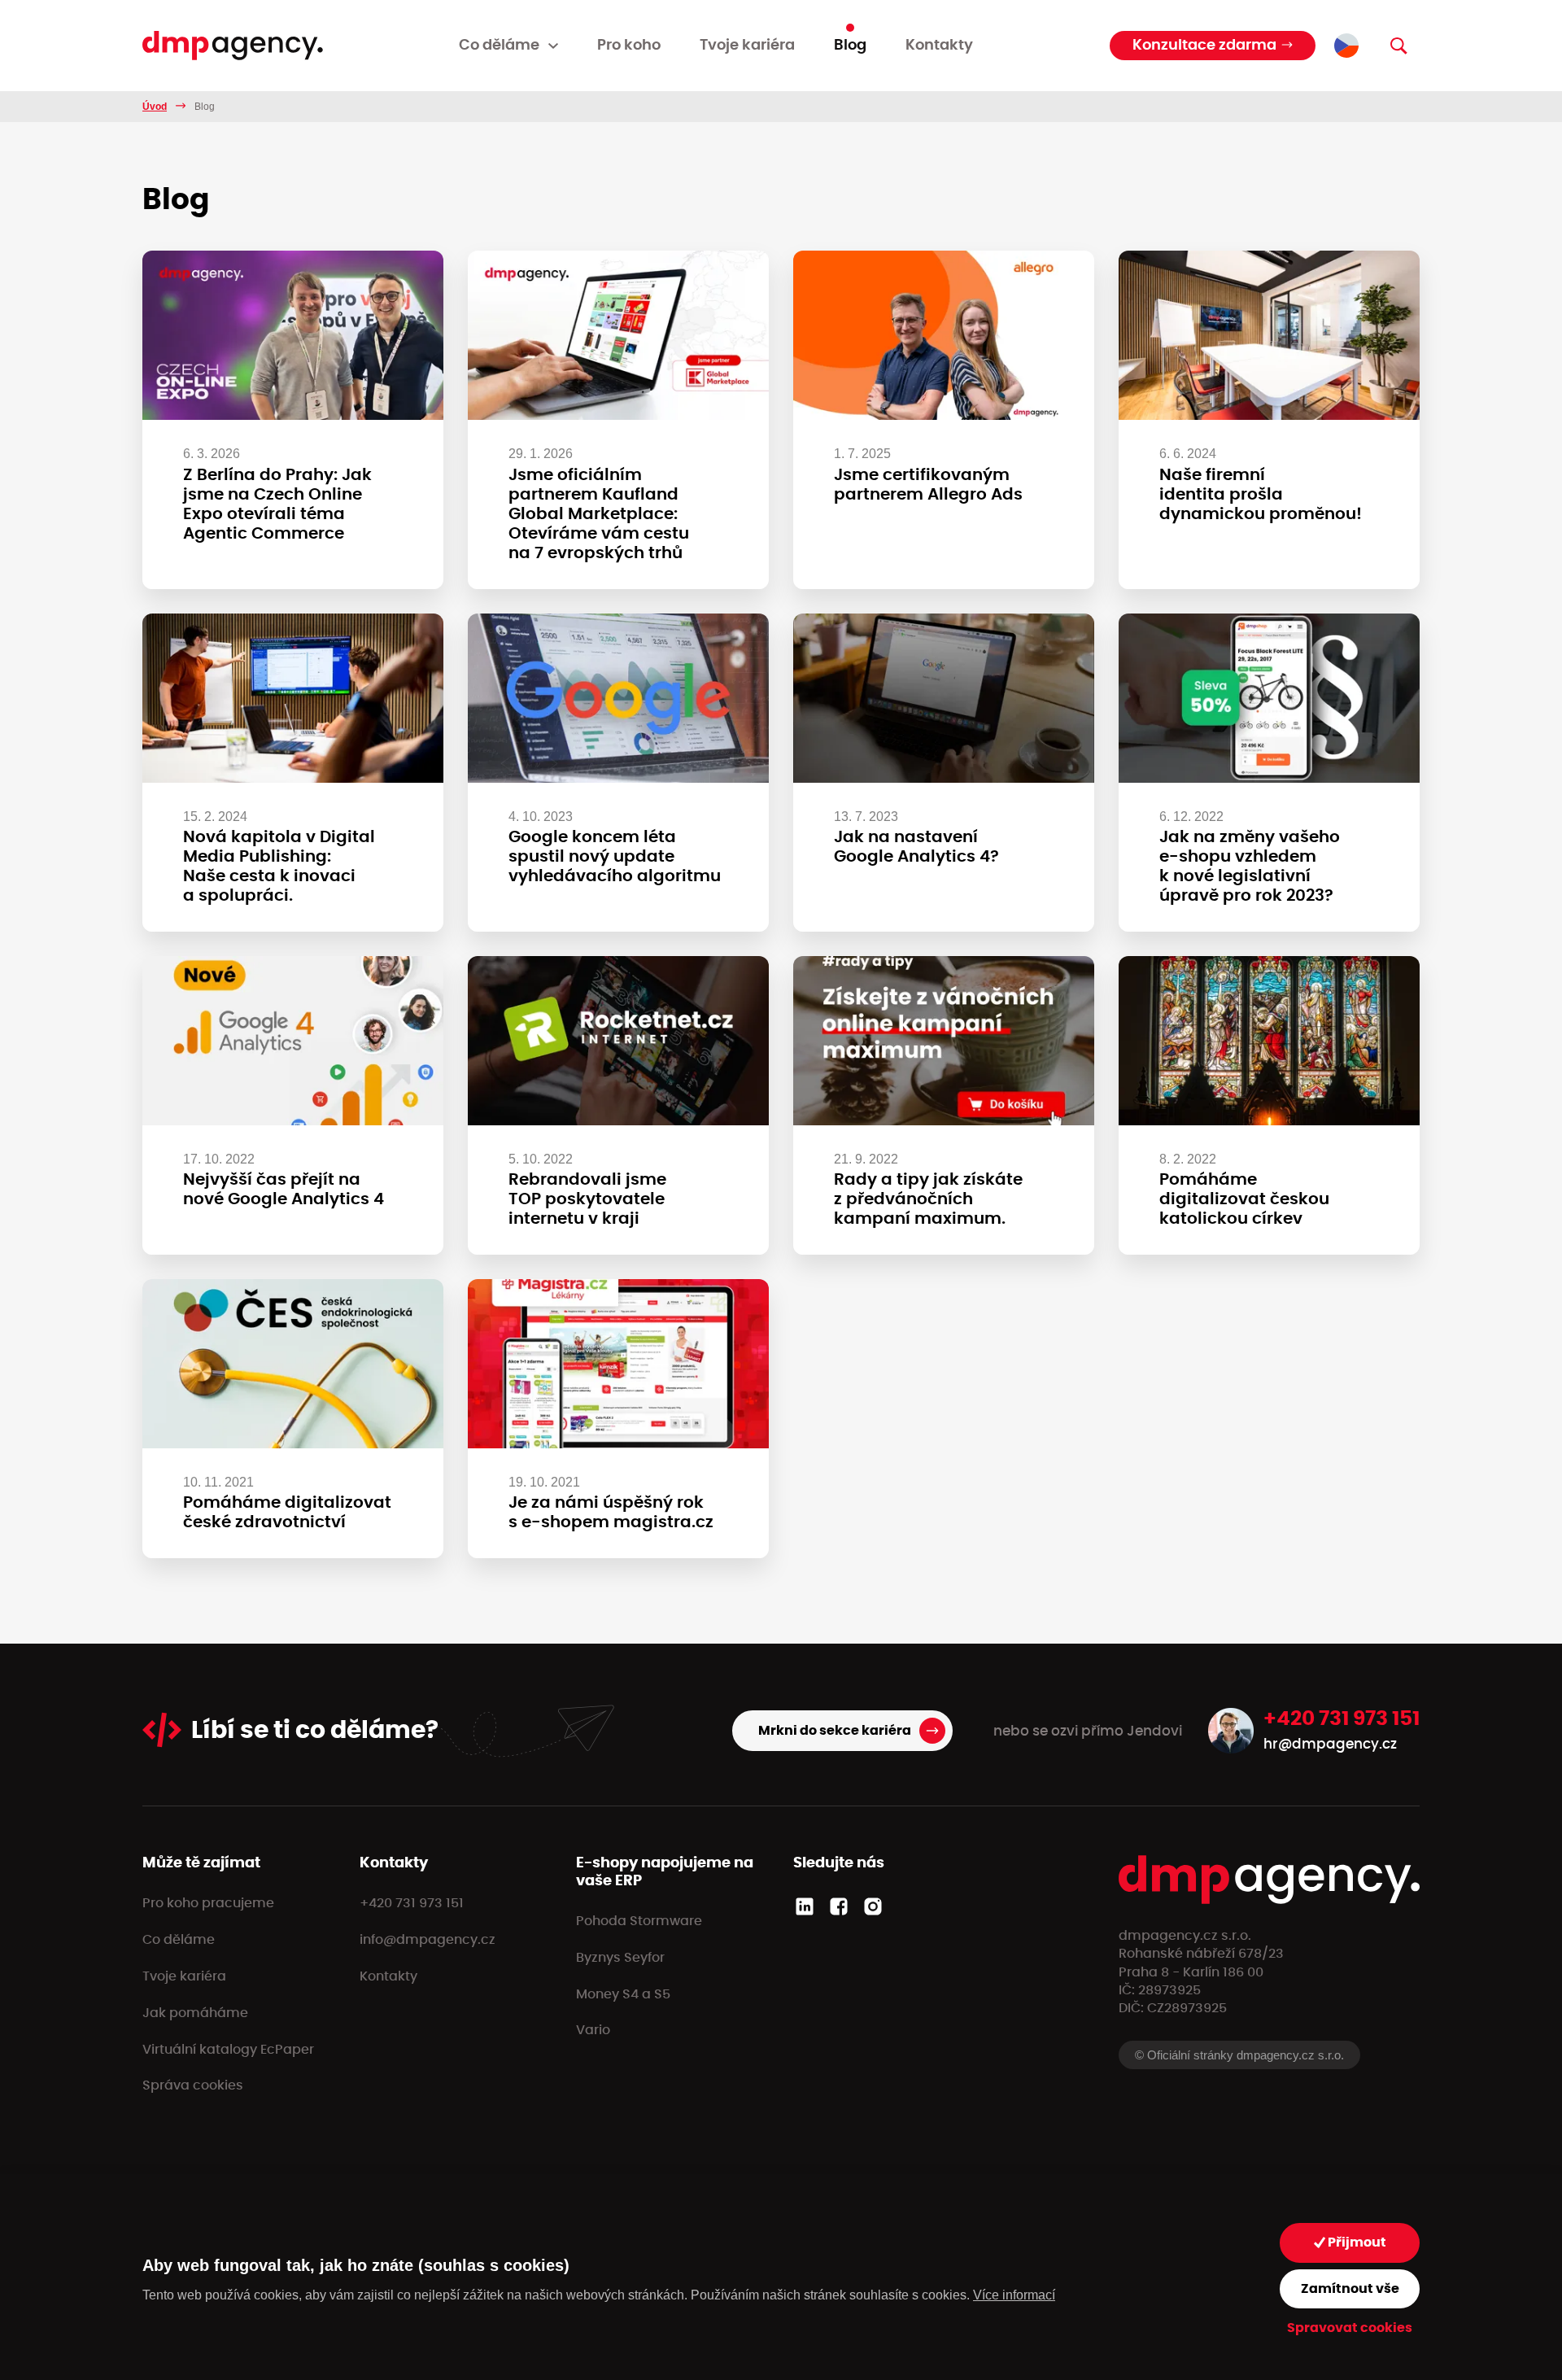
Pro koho (629, 46)
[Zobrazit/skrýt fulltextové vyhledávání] (1398, 46)
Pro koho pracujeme (208, 1903)
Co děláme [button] (499, 46)
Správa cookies (193, 2085)
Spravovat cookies (1350, 2328)
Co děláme (179, 1940)
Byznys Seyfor (620, 1958)
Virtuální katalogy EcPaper (228, 2050)
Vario (593, 2030)
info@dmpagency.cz (428, 1940)
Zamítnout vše (1350, 2289)
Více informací (1014, 2295)
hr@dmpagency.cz (1330, 1744)
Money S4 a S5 (623, 1994)
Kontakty (939, 46)
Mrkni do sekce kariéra (835, 1731)
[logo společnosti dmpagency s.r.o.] (233, 46)
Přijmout (1356, 2242)
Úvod (155, 107)
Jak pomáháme (195, 2013)
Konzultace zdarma (1204, 46)
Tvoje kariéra (747, 46)
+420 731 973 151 (1342, 1719)
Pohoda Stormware (639, 1921)
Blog (850, 46)
